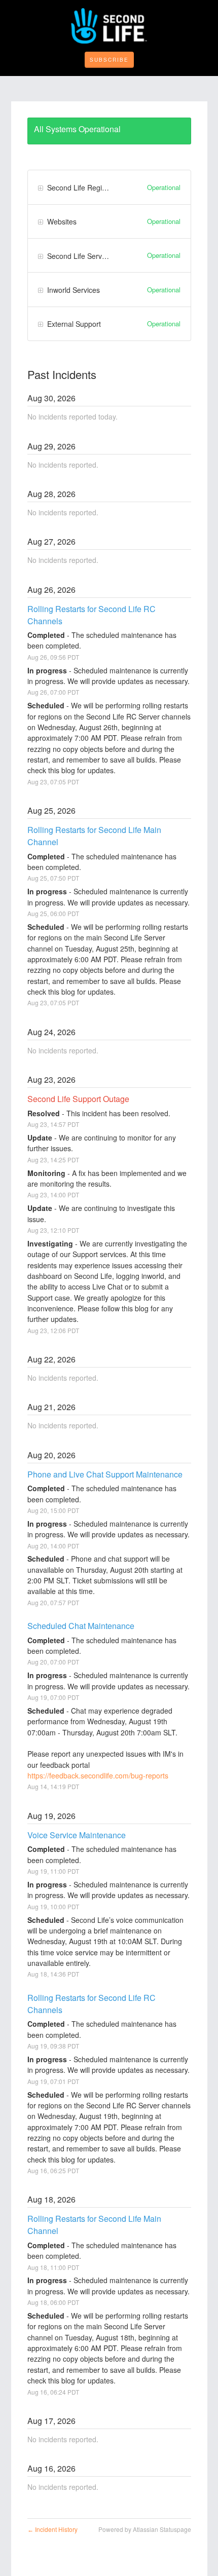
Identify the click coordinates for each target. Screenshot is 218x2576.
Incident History (52, 2529)
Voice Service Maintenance (77, 1835)
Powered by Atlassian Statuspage (145, 2529)
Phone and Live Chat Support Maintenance (105, 1474)
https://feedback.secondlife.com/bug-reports (98, 1775)
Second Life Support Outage (78, 1099)
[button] (109, 60)
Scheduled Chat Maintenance (81, 1626)
